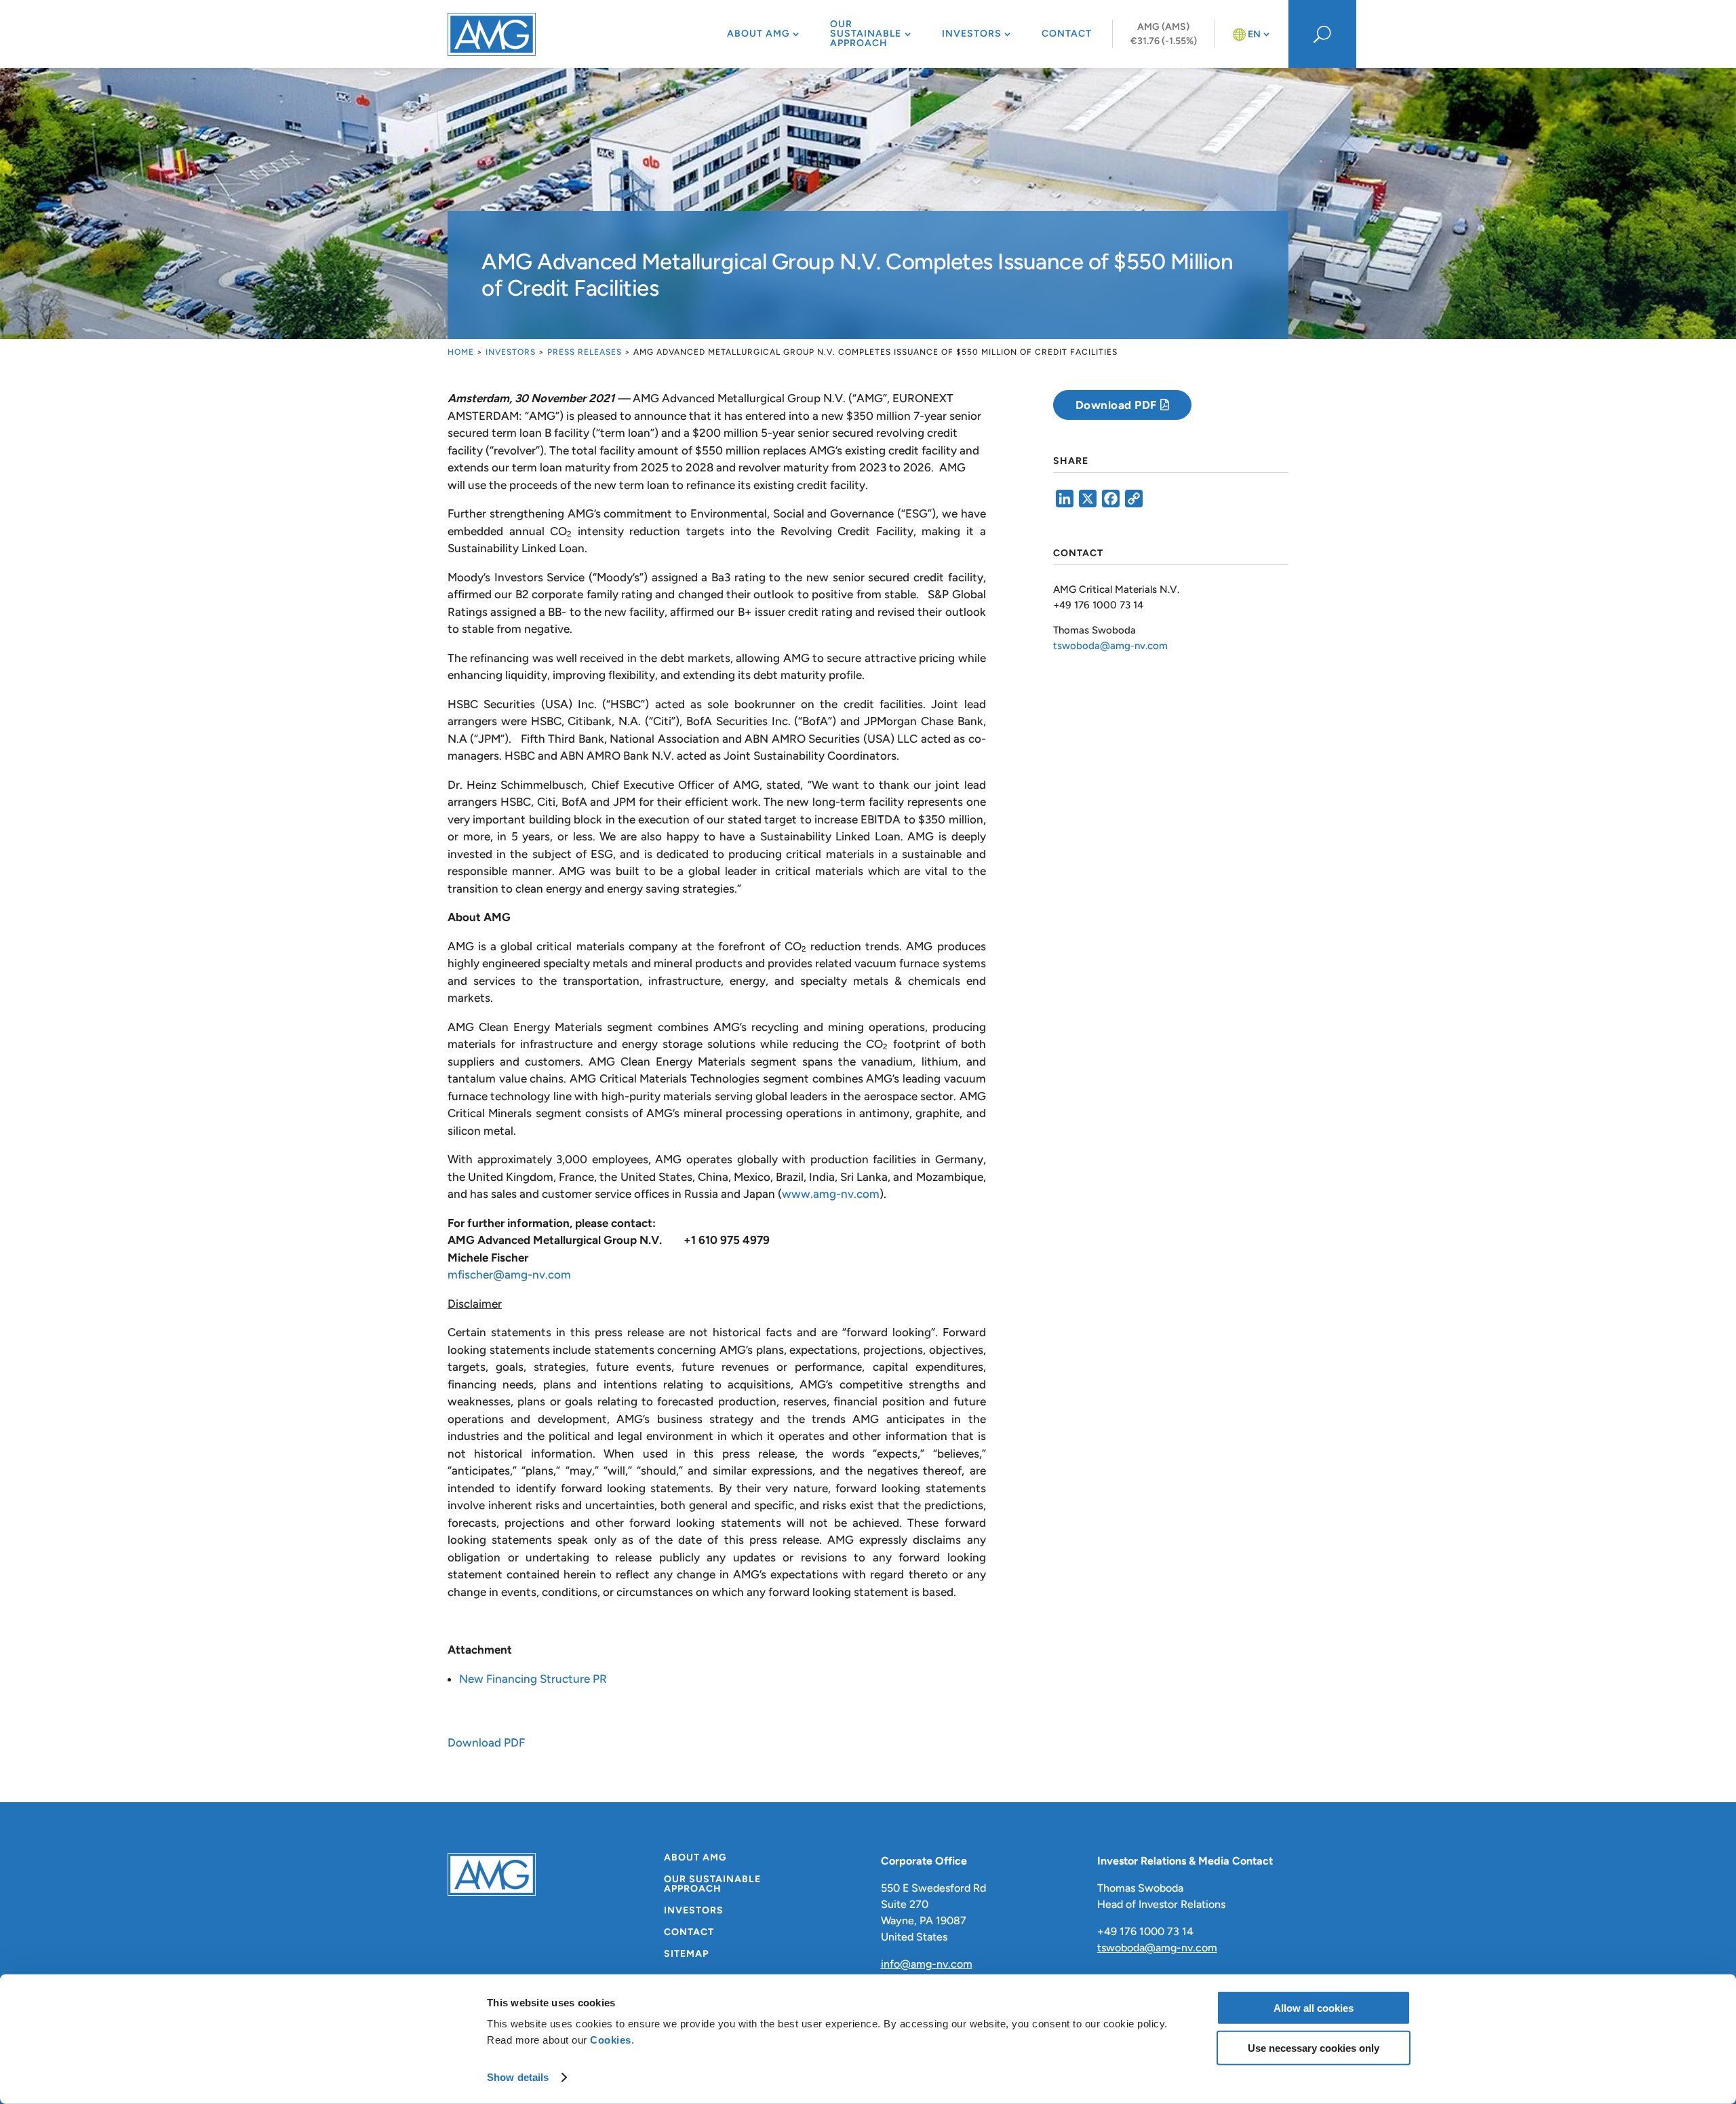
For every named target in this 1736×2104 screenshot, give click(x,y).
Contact (1067, 34)
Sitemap (686, 1954)
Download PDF (486, 1742)
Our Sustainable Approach (866, 34)
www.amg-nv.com (831, 1194)
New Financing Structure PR (533, 1679)
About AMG (758, 34)
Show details (518, 2077)
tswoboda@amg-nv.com (1110, 646)
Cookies (611, 2040)
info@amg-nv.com (927, 1964)
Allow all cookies (1314, 2008)
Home (461, 352)
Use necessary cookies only (1314, 2047)
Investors (972, 34)
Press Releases (585, 352)
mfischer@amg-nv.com (509, 1274)
